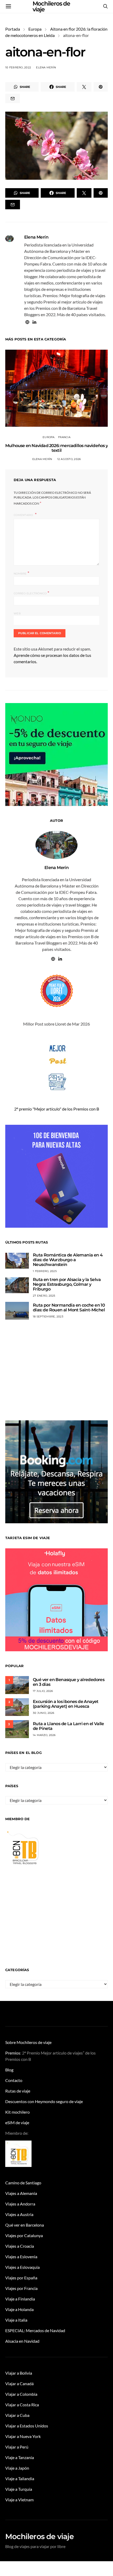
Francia (64, 437)
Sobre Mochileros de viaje (28, 2042)
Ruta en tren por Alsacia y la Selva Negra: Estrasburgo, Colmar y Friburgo (67, 1284)
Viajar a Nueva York (23, 2436)
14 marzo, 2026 (44, 1735)
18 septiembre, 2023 (48, 1317)
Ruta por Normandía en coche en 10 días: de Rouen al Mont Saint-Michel (69, 1308)
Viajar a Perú (17, 2447)
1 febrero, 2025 (45, 1271)
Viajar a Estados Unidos (27, 2426)
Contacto (14, 2080)
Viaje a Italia (16, 2320)
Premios (13, 2053)
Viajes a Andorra (20, 2204)
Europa (35, 29)
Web (17, 613)
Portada (13, 29)
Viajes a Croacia (20, 2246)
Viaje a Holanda (19, 2309)
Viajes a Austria (19, 2214)
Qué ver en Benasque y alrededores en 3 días (69, 1682)
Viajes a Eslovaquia (22, 2267)
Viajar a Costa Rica (22, 2405)
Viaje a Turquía (19, 2489)
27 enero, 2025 (44, 1296)
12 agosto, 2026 (69, 459)
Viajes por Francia (21, 2288)
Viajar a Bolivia (19, 2373)
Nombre (21, 573)
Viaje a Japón (17, 2468)
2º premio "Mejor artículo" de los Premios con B (57, 1109)
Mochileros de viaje (39, 2536)
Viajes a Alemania (21, 2193)
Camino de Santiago (23, 2183)
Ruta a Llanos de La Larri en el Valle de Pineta (68, 1726)
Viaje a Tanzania (20, 2457)
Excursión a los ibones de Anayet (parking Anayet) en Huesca (66, 1704)
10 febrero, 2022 (18, 67)
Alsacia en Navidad (22, 2341)
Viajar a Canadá (19, 2383)
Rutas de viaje (18, 2091)
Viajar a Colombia (21, 2394)
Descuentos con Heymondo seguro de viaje (44, 2101)
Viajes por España (21, 2278)
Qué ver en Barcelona (25, 2225)
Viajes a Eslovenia (21, 2257)
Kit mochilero (17, 2112)
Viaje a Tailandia (20, 2478)
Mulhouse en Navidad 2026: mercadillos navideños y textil (56, 448)
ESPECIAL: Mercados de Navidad (35, 2330)
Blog (9, 2070)
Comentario (24, 515)
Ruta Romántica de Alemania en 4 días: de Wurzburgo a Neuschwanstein (68, 1260)
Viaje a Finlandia (20, 2299)
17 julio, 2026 (43, 1691)
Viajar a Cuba (17, 2415)
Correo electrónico (31, 593)
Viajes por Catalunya (24, 2235)
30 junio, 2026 (44, 1713)
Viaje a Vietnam (19, 2500)
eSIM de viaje (17, 2122)
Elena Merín (46, 67)
